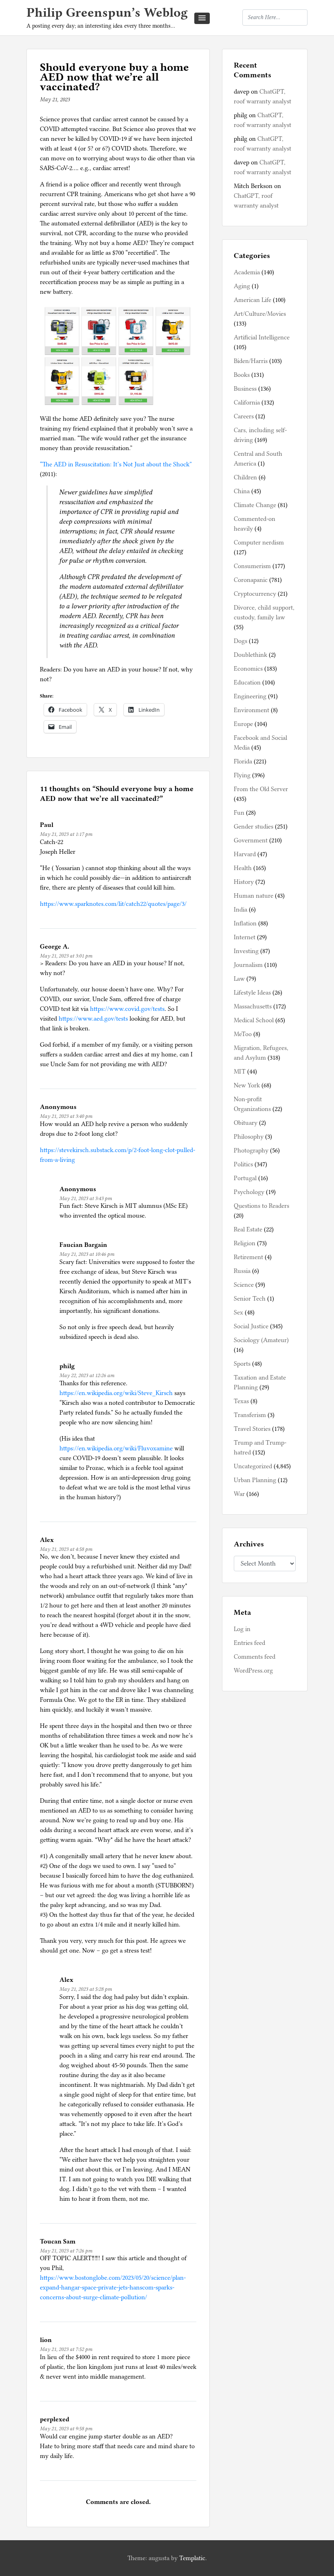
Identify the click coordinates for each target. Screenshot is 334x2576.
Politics (243, 1164)
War (239, 1494)
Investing (246, 951)
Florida (243, 761)
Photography (251, 1150)
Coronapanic (251, 580)
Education (247, 682)
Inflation (245, 923)
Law (239, 979)
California (247, 402)
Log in (242, 1629)
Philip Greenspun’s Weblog (107, 12)
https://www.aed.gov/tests (93, 1019)
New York (247, 1085)
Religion (245, 1243)
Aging (242, 286)
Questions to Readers (261, 1206)
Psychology (249, 1192)
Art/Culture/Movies (260, 314)
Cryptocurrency (255, 594)
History (244, 882)
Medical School (254, 1020)
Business (245, 389)
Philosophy (249, 1137)
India (241, 910)
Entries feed (249, 1643)
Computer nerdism (259, 542)
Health (243, 868)
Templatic (192, 2558)
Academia (247, 272)
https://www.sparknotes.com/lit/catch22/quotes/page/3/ (113, 904)
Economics (248, 669)
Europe (243, 724)
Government (251, 840)
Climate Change (255, 505)
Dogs (241, 641)
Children (245, 477)
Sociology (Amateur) (261, 1340)
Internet (245, 937)
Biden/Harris (251, 361)
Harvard (245, 854)
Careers (244, 416)
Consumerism (252, 566)
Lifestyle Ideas (252, 993)
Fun (239, 813)
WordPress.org (253, 1671)
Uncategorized (253, 1466)
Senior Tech (250, 1299)
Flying (242, 775)
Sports (242, 1364)
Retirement (248, 1257)
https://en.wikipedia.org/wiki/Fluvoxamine (116, 1448)
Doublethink (250, 655)
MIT (240, 1072)
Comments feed (255, 1657)
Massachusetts (253, 1006)
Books (242, 375)
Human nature (254, 896)
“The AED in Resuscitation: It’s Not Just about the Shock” (116, 464)
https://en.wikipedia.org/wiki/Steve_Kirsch (116, 1393)
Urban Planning (255, 1480)
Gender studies (254, 827)
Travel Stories (252, 1429)
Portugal (245, 1178)
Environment (252, 710)
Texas (241, 1401)
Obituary (246, 1123)
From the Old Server (261, 789)
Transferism (250, 1415)
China (242, 491)
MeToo (243, 1034)
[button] (202, 18)
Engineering (250, 696)
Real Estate (248, 1229)
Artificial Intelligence (262, 337)
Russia (242, 1271)
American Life (253, 300)
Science (244, 1285)
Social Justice (251, 1326)
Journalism (248, 965)
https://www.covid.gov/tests (127, 1009)
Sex (238, 1312)
